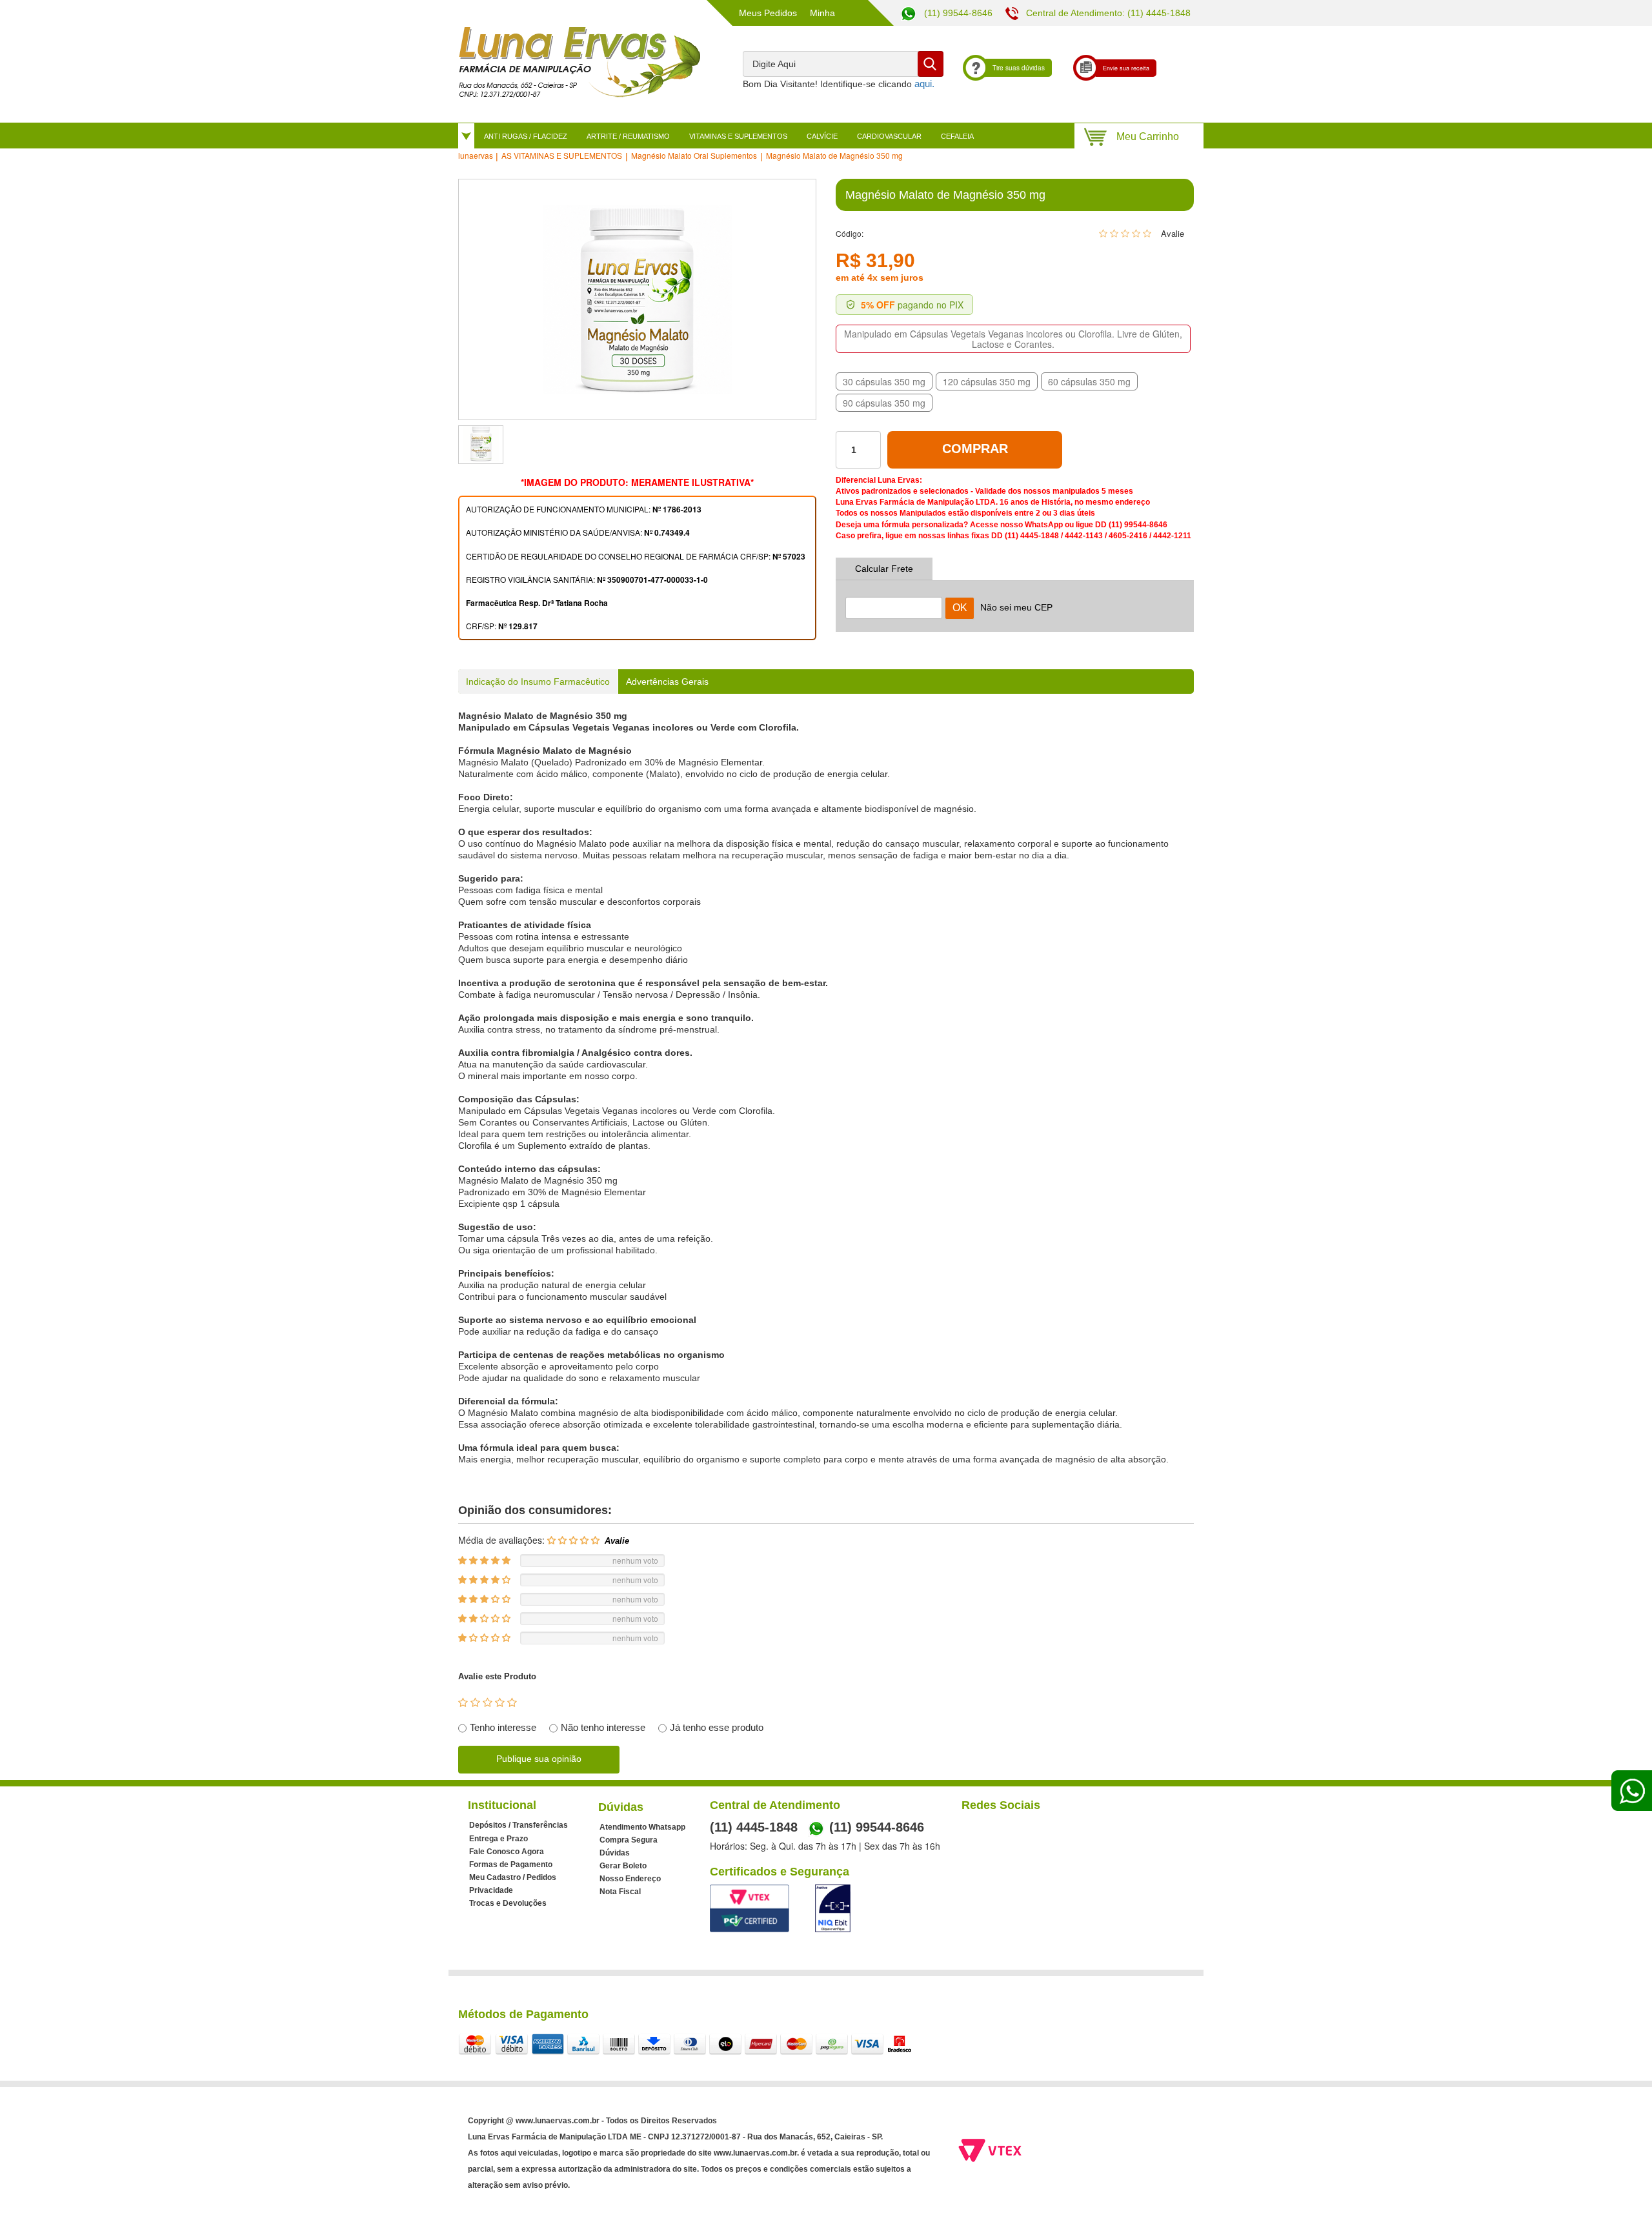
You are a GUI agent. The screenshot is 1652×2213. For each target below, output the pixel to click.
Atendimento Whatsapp (642, 1827)
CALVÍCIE (822, 136)
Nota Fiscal (620, 1892)
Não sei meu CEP (1016, 607)
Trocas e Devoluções (508, 1903)
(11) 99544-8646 (957, 13)
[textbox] (843, 64)
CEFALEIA (957, 136)
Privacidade (491, 1890)
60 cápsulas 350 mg (1089, 381)
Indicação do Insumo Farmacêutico (538, 682)
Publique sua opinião (539, 1759)
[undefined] (637, 299)
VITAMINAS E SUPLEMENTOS (738, 136)
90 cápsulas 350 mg (884, 403)
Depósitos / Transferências (519, 1825)
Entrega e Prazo (499, 1839)
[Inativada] (833, 1908)
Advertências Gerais (667, 682)
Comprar (975, 449)
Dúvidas (615, 1853)
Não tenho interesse (603, 1727)
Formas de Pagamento (511, 1864)
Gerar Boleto (623, 1866)
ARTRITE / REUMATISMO (628, 136)
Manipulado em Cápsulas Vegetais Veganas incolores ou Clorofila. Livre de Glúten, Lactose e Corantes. (1013, 339)
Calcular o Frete (894, 600)
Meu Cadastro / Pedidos (513, 1877)
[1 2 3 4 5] (488, 1703)
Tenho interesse (503, 1727)
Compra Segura (629, 1840)
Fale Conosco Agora (507, 1852)
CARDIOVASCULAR (889, 136)
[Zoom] (481, 445)
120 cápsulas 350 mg (987, 381)
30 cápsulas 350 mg (884, 381)
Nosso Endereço (630, 1879)
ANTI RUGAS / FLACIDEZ (526, 136)
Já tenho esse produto (717, 1727)
